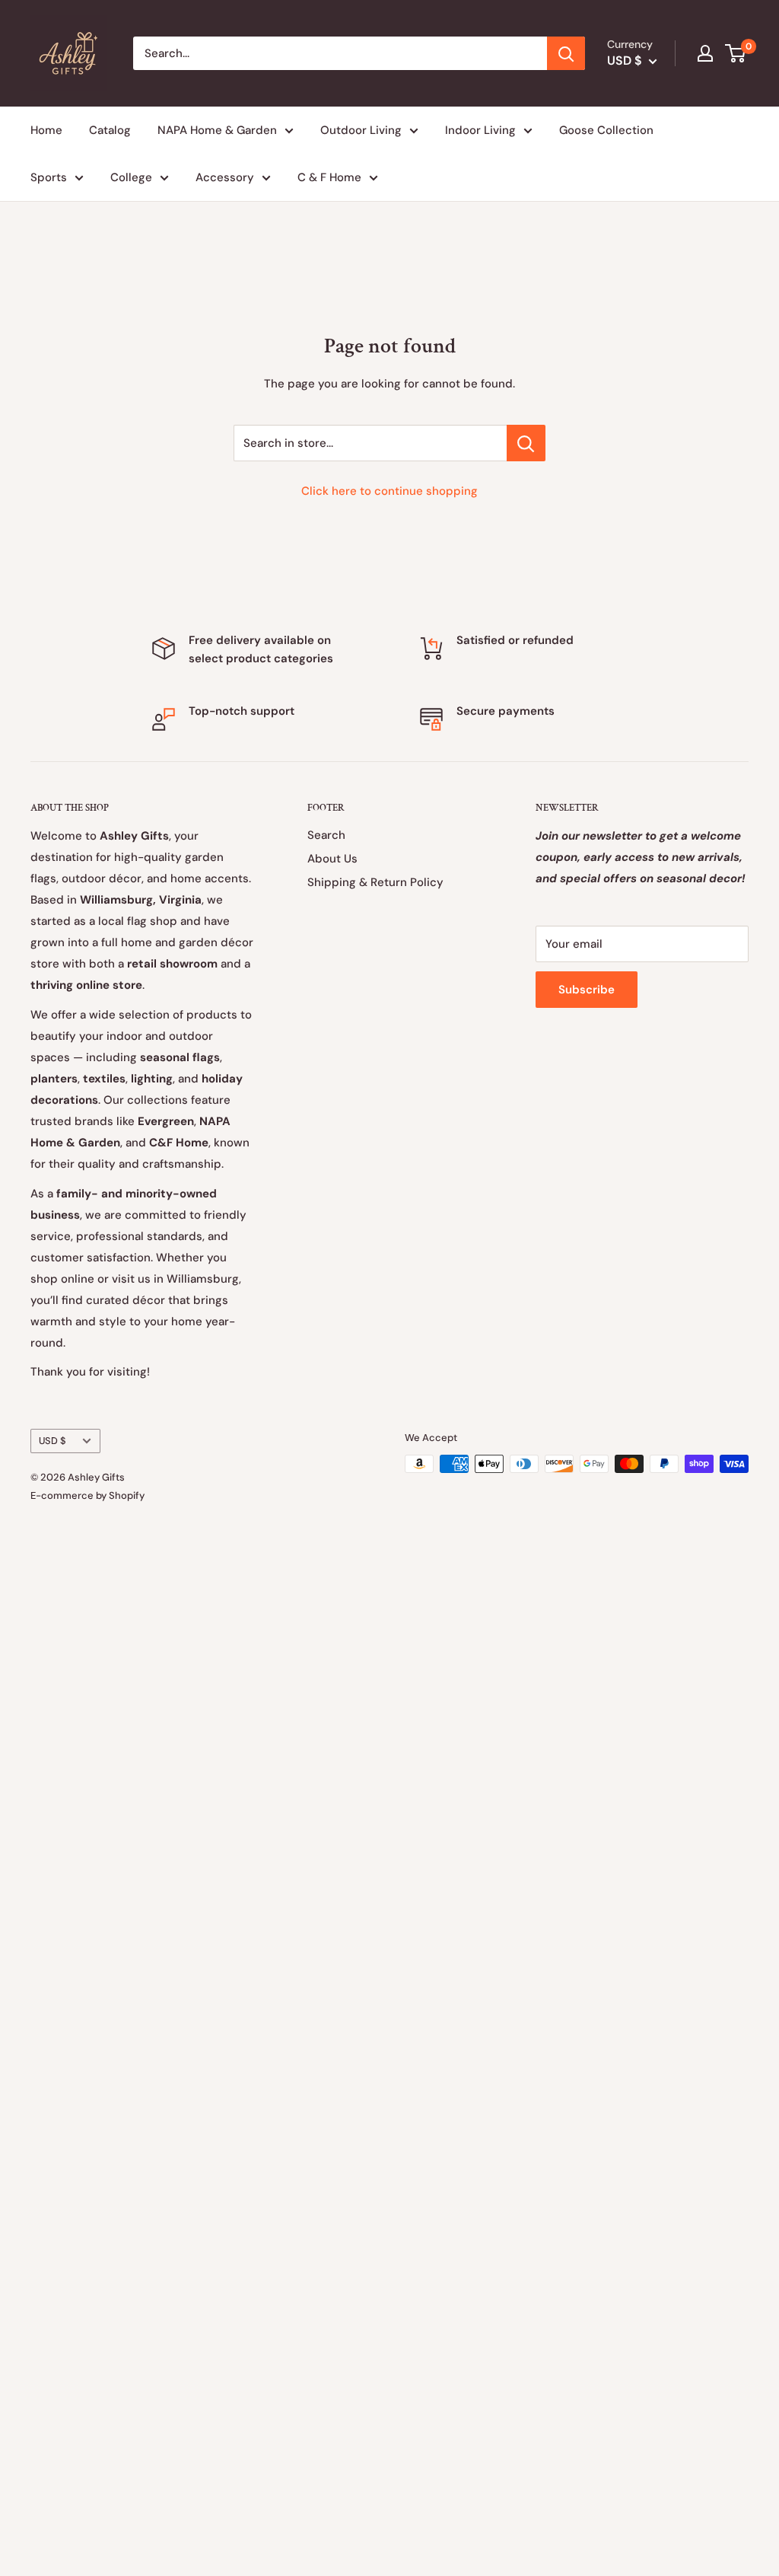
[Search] (566, 53)
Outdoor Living (361, 130)
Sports (49, 177)
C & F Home (329, 177)
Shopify (127, 1495)
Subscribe (587, 990)
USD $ (52, 1441)
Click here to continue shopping (389, 491)
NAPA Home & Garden (217, 130)
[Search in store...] (526, 443)
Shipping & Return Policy (375, 882)
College (131, 177)
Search (326, 835)
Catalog (110, 130)
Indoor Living (480, 130)
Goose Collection (606, 130)
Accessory (225, 177)
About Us (332, 859)
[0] (736, 53)
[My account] (705, 53)
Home (46, 130)
